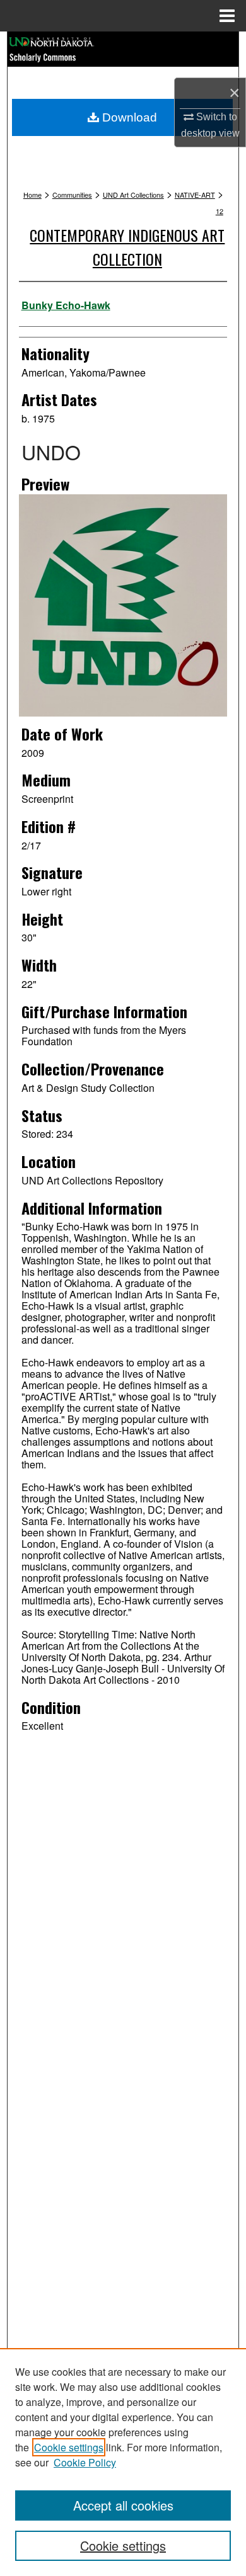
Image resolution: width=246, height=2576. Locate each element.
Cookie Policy (85, 2462)
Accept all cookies (123, 2505)
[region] (123, 2462)
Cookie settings (69, 2447)
